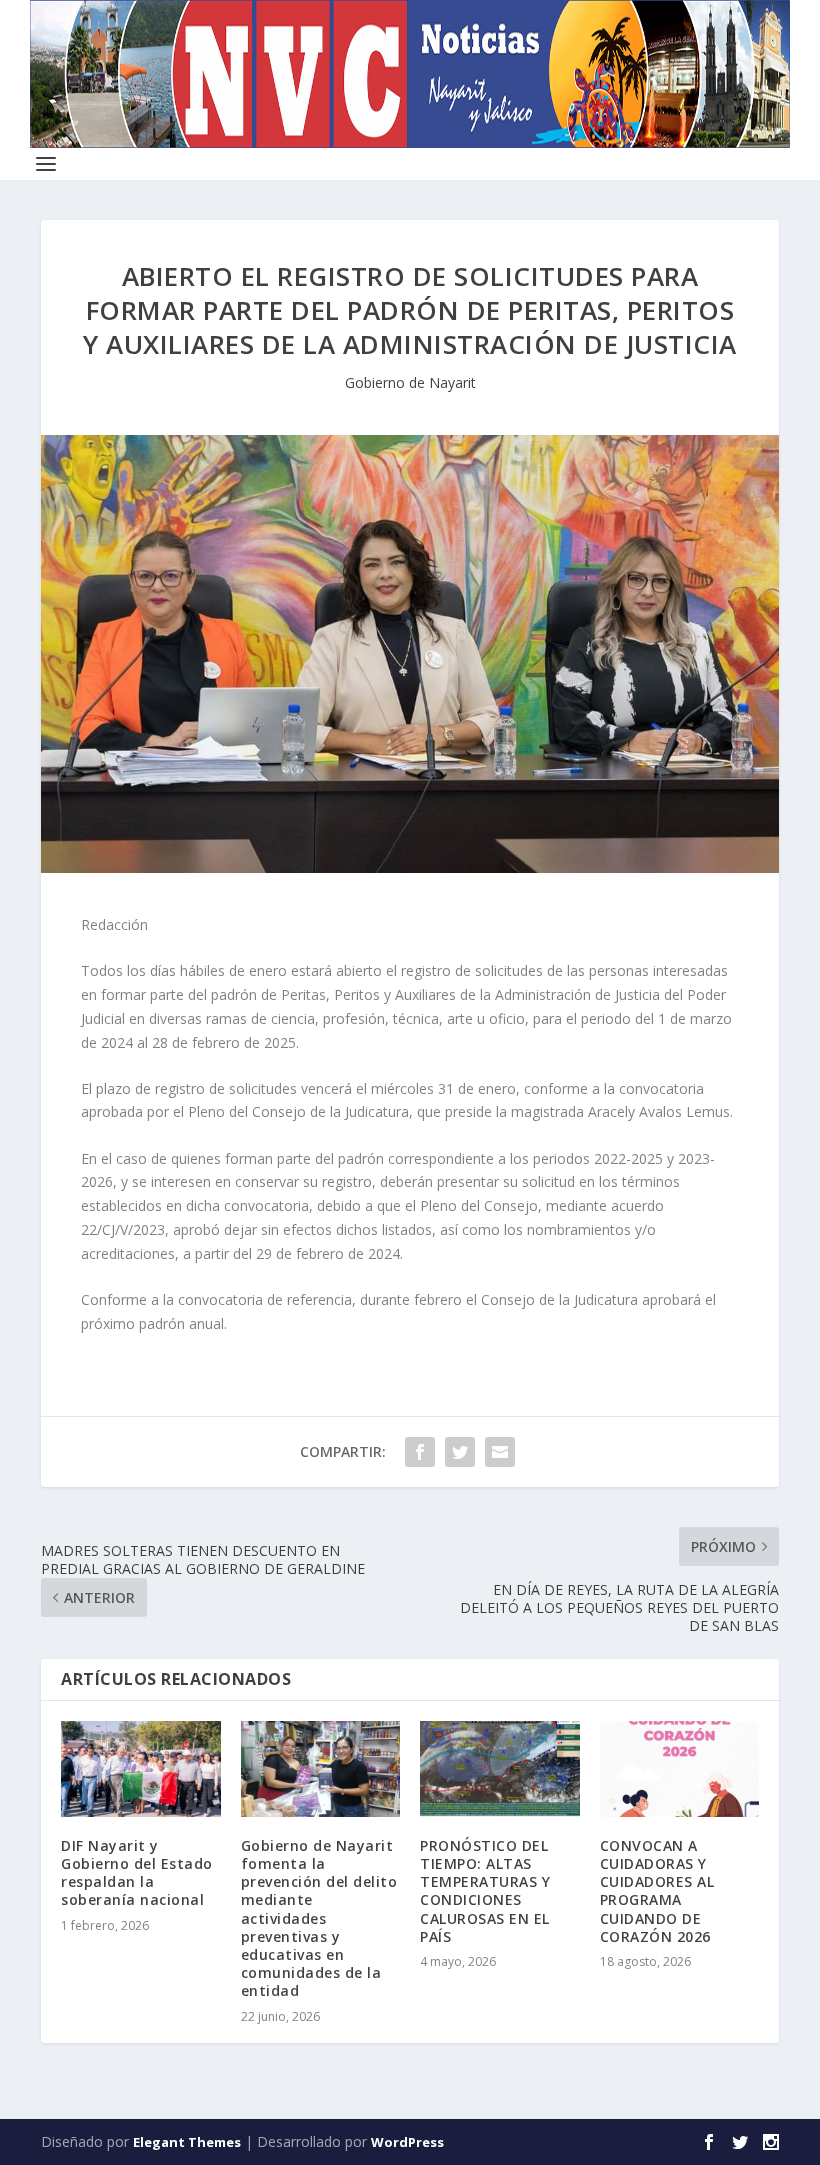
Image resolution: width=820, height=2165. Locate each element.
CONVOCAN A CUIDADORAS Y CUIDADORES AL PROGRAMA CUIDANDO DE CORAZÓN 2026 (657, 1891)
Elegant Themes (187, 2142)
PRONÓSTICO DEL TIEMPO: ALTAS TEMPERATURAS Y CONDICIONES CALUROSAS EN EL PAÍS (485, 1891)
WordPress (407, 2142)
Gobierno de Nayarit (410, 382)
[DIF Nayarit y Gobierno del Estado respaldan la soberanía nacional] (141, 1769)
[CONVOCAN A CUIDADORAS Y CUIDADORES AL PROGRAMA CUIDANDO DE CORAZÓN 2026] (680, 1769)
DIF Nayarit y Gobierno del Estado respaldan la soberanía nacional (137, 1873)
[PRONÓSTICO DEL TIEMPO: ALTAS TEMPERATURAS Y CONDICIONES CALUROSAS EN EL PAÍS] (500, 1769)
